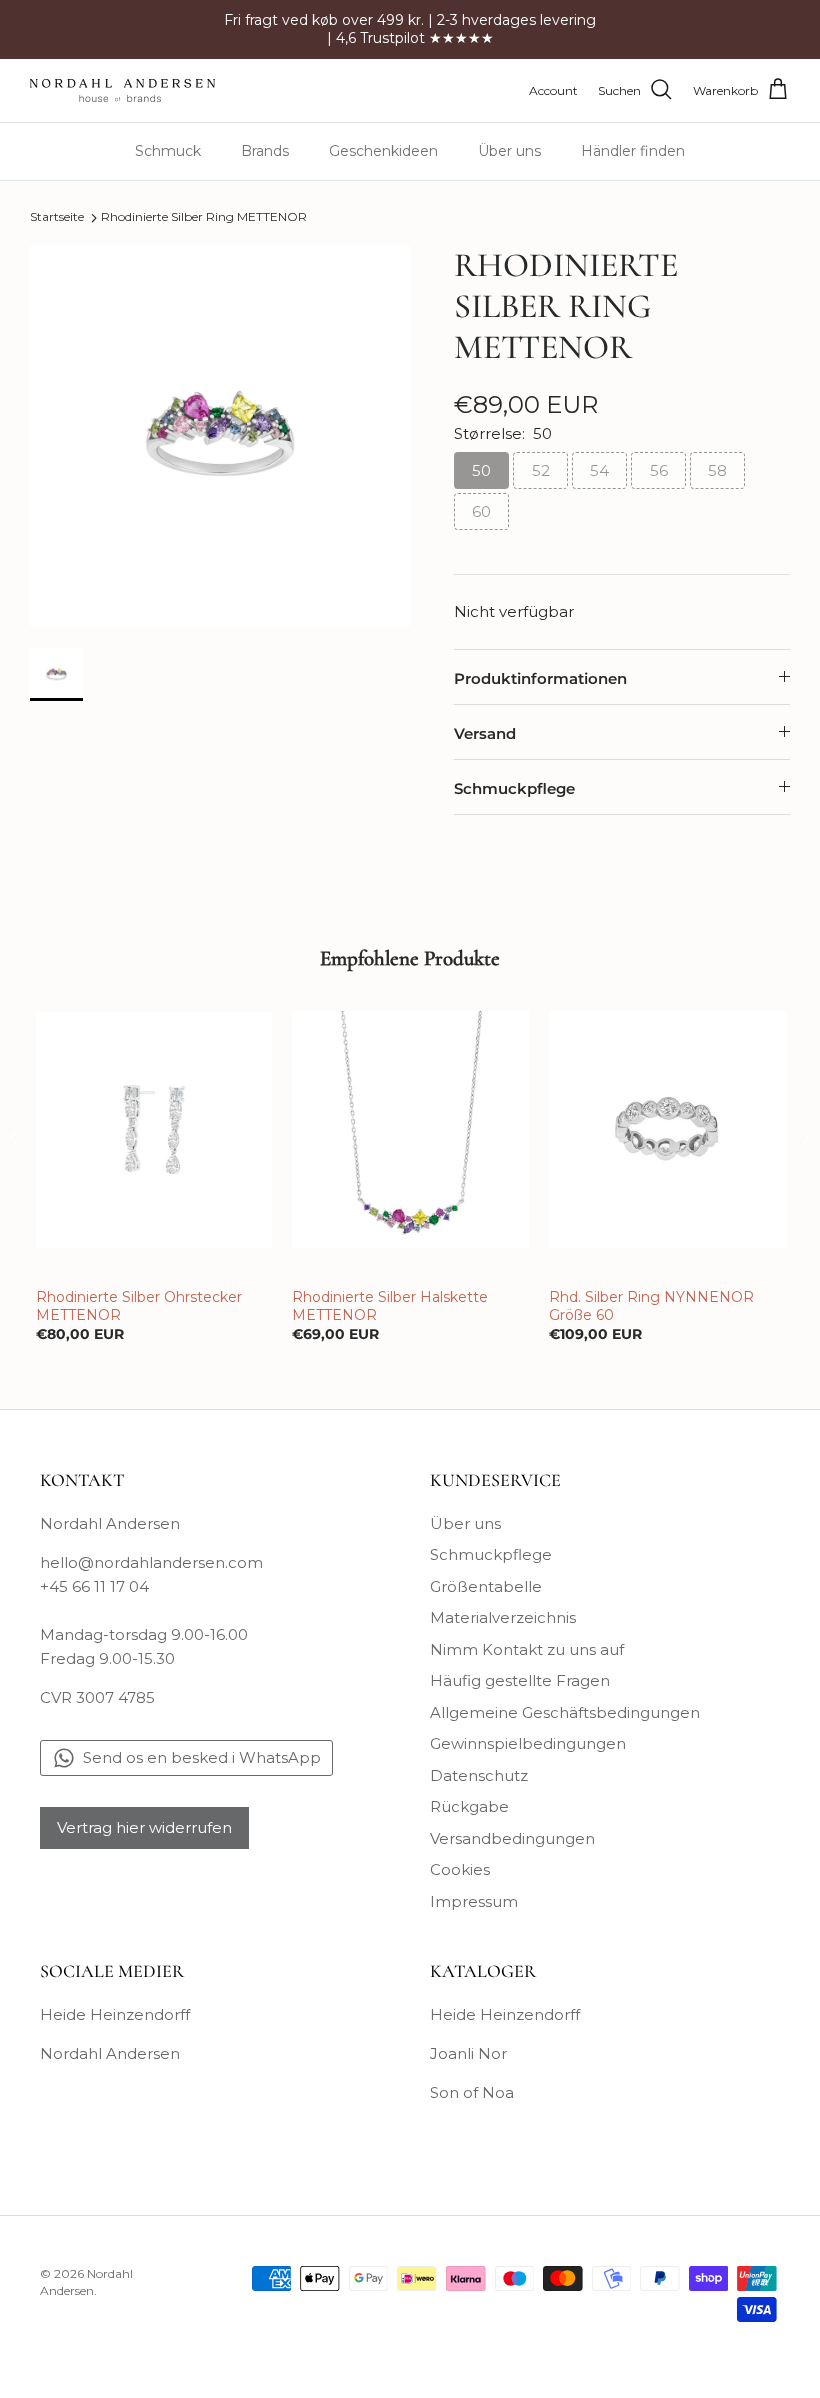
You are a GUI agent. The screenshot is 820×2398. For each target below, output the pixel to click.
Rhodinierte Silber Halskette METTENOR (390, 1306)
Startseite (57, 217)
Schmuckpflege (514, 788)
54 (599, 470)
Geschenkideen (383, 151)
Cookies (460, 1869)
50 (481, 470)
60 (481, 511)
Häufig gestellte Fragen (520, 1680)
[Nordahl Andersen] (122, 90)
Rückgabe (469, 1806)
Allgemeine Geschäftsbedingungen (565, 1712)
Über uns (509, 151)
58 (717, 470)
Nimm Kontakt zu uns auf (527, 1649)
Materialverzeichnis (503, 1617)
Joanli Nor (468, 2053)
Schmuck (168, 151)
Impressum (474, 1901)
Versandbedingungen (512, 1838)
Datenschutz (479, 1775)
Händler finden (633, 151)
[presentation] (14, 1137)
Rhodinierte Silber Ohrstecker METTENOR (139, 1306)
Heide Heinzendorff (115, 2014)
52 (541, 470)
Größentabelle (486, 1586)
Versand (485, 733)
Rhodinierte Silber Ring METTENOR (204, 217)
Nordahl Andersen (110, 2053)
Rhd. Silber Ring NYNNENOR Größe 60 (651, 1306)
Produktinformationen (540, 678)
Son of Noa (472, 2092)
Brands (265, 151)
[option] (220, 436)
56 (659, 470)
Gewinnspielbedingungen (528, 1743)
